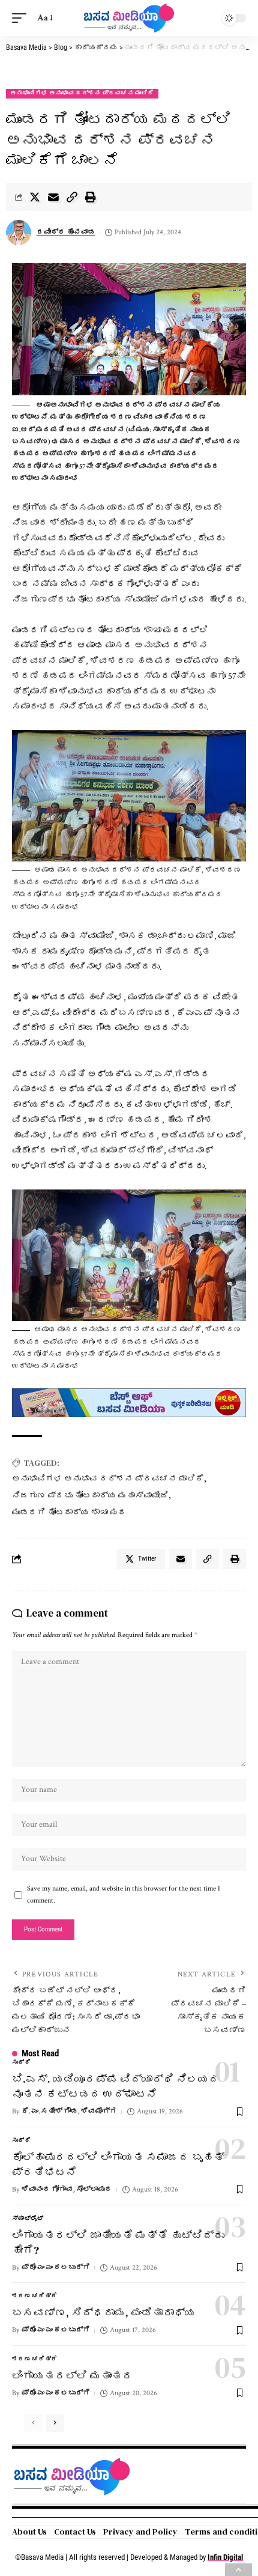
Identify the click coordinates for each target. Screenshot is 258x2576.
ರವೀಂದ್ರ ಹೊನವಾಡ (66, 232)
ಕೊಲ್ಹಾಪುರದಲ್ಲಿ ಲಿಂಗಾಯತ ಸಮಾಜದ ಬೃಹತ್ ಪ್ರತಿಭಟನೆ (118, 2164)
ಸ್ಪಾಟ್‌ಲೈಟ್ (28, 2219)
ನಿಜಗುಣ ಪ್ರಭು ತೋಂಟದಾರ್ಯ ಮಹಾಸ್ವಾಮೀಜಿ (90, 1495)
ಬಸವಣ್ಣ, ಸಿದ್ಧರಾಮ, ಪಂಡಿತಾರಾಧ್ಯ (104, 2313)
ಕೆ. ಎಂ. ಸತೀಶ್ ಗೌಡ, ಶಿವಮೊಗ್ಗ (69, 2111)
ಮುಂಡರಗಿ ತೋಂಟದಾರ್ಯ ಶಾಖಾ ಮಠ (69, 1512)
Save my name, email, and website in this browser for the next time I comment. (124, 1894)
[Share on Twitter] (35, 197)
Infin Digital (225, 2557)
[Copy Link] (72, 197)
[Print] (91, 197)
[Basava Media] (129, 18)
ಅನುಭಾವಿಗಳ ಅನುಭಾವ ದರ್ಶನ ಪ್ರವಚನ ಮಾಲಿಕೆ (82, 93)
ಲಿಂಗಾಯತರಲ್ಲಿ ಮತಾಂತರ (73, 2376)
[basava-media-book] (129, 1402)
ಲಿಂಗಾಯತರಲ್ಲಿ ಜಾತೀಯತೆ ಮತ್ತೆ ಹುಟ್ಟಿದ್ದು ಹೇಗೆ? (118, 2243)
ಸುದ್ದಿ (21, 2063)
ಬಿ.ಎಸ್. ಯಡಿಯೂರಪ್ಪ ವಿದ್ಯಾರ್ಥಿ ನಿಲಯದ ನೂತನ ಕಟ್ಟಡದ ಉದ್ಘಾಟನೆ (116, 2086)
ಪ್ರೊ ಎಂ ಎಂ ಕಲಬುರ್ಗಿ (56, 2268)
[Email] (53, 197)
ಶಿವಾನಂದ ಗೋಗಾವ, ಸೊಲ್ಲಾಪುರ (67, 2189)
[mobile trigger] (22, 18)
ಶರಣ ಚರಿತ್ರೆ (35, 2296)
